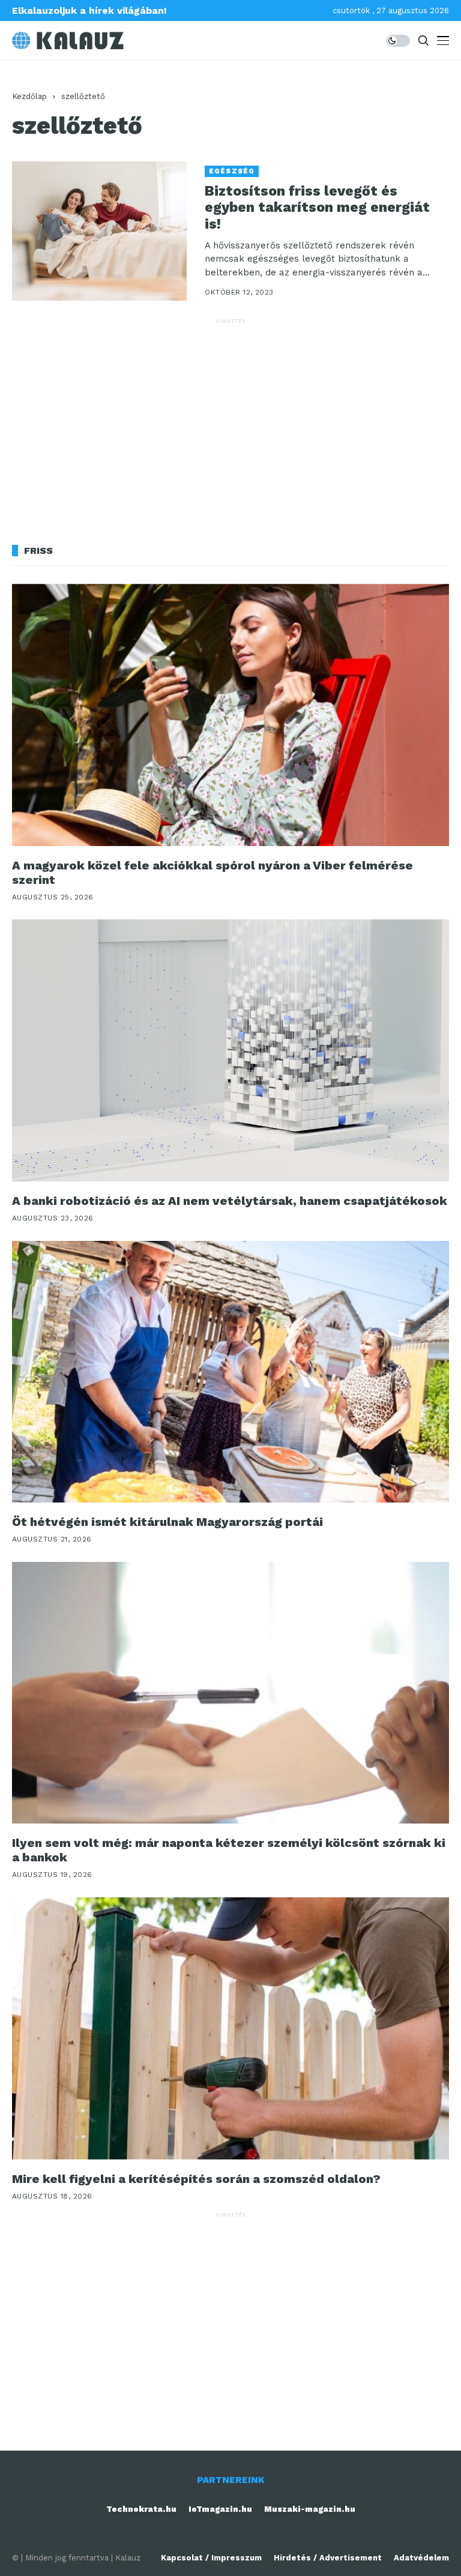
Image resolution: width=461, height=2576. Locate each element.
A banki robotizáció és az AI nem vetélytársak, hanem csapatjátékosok (230, 1201)
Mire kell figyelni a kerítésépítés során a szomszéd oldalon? (196, 2179)
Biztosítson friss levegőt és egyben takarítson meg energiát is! (317, 208)
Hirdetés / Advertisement (328, 2558)
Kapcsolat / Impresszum (211, 2558)
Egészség (232, 171)
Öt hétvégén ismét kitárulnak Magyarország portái (167, 1522)
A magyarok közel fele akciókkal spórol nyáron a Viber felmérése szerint (212, 872)
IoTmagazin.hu (220, 2509)
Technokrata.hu (141, 2509)
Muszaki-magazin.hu (310, 2509)
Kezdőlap (29, 96)
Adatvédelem (421, 2558)
